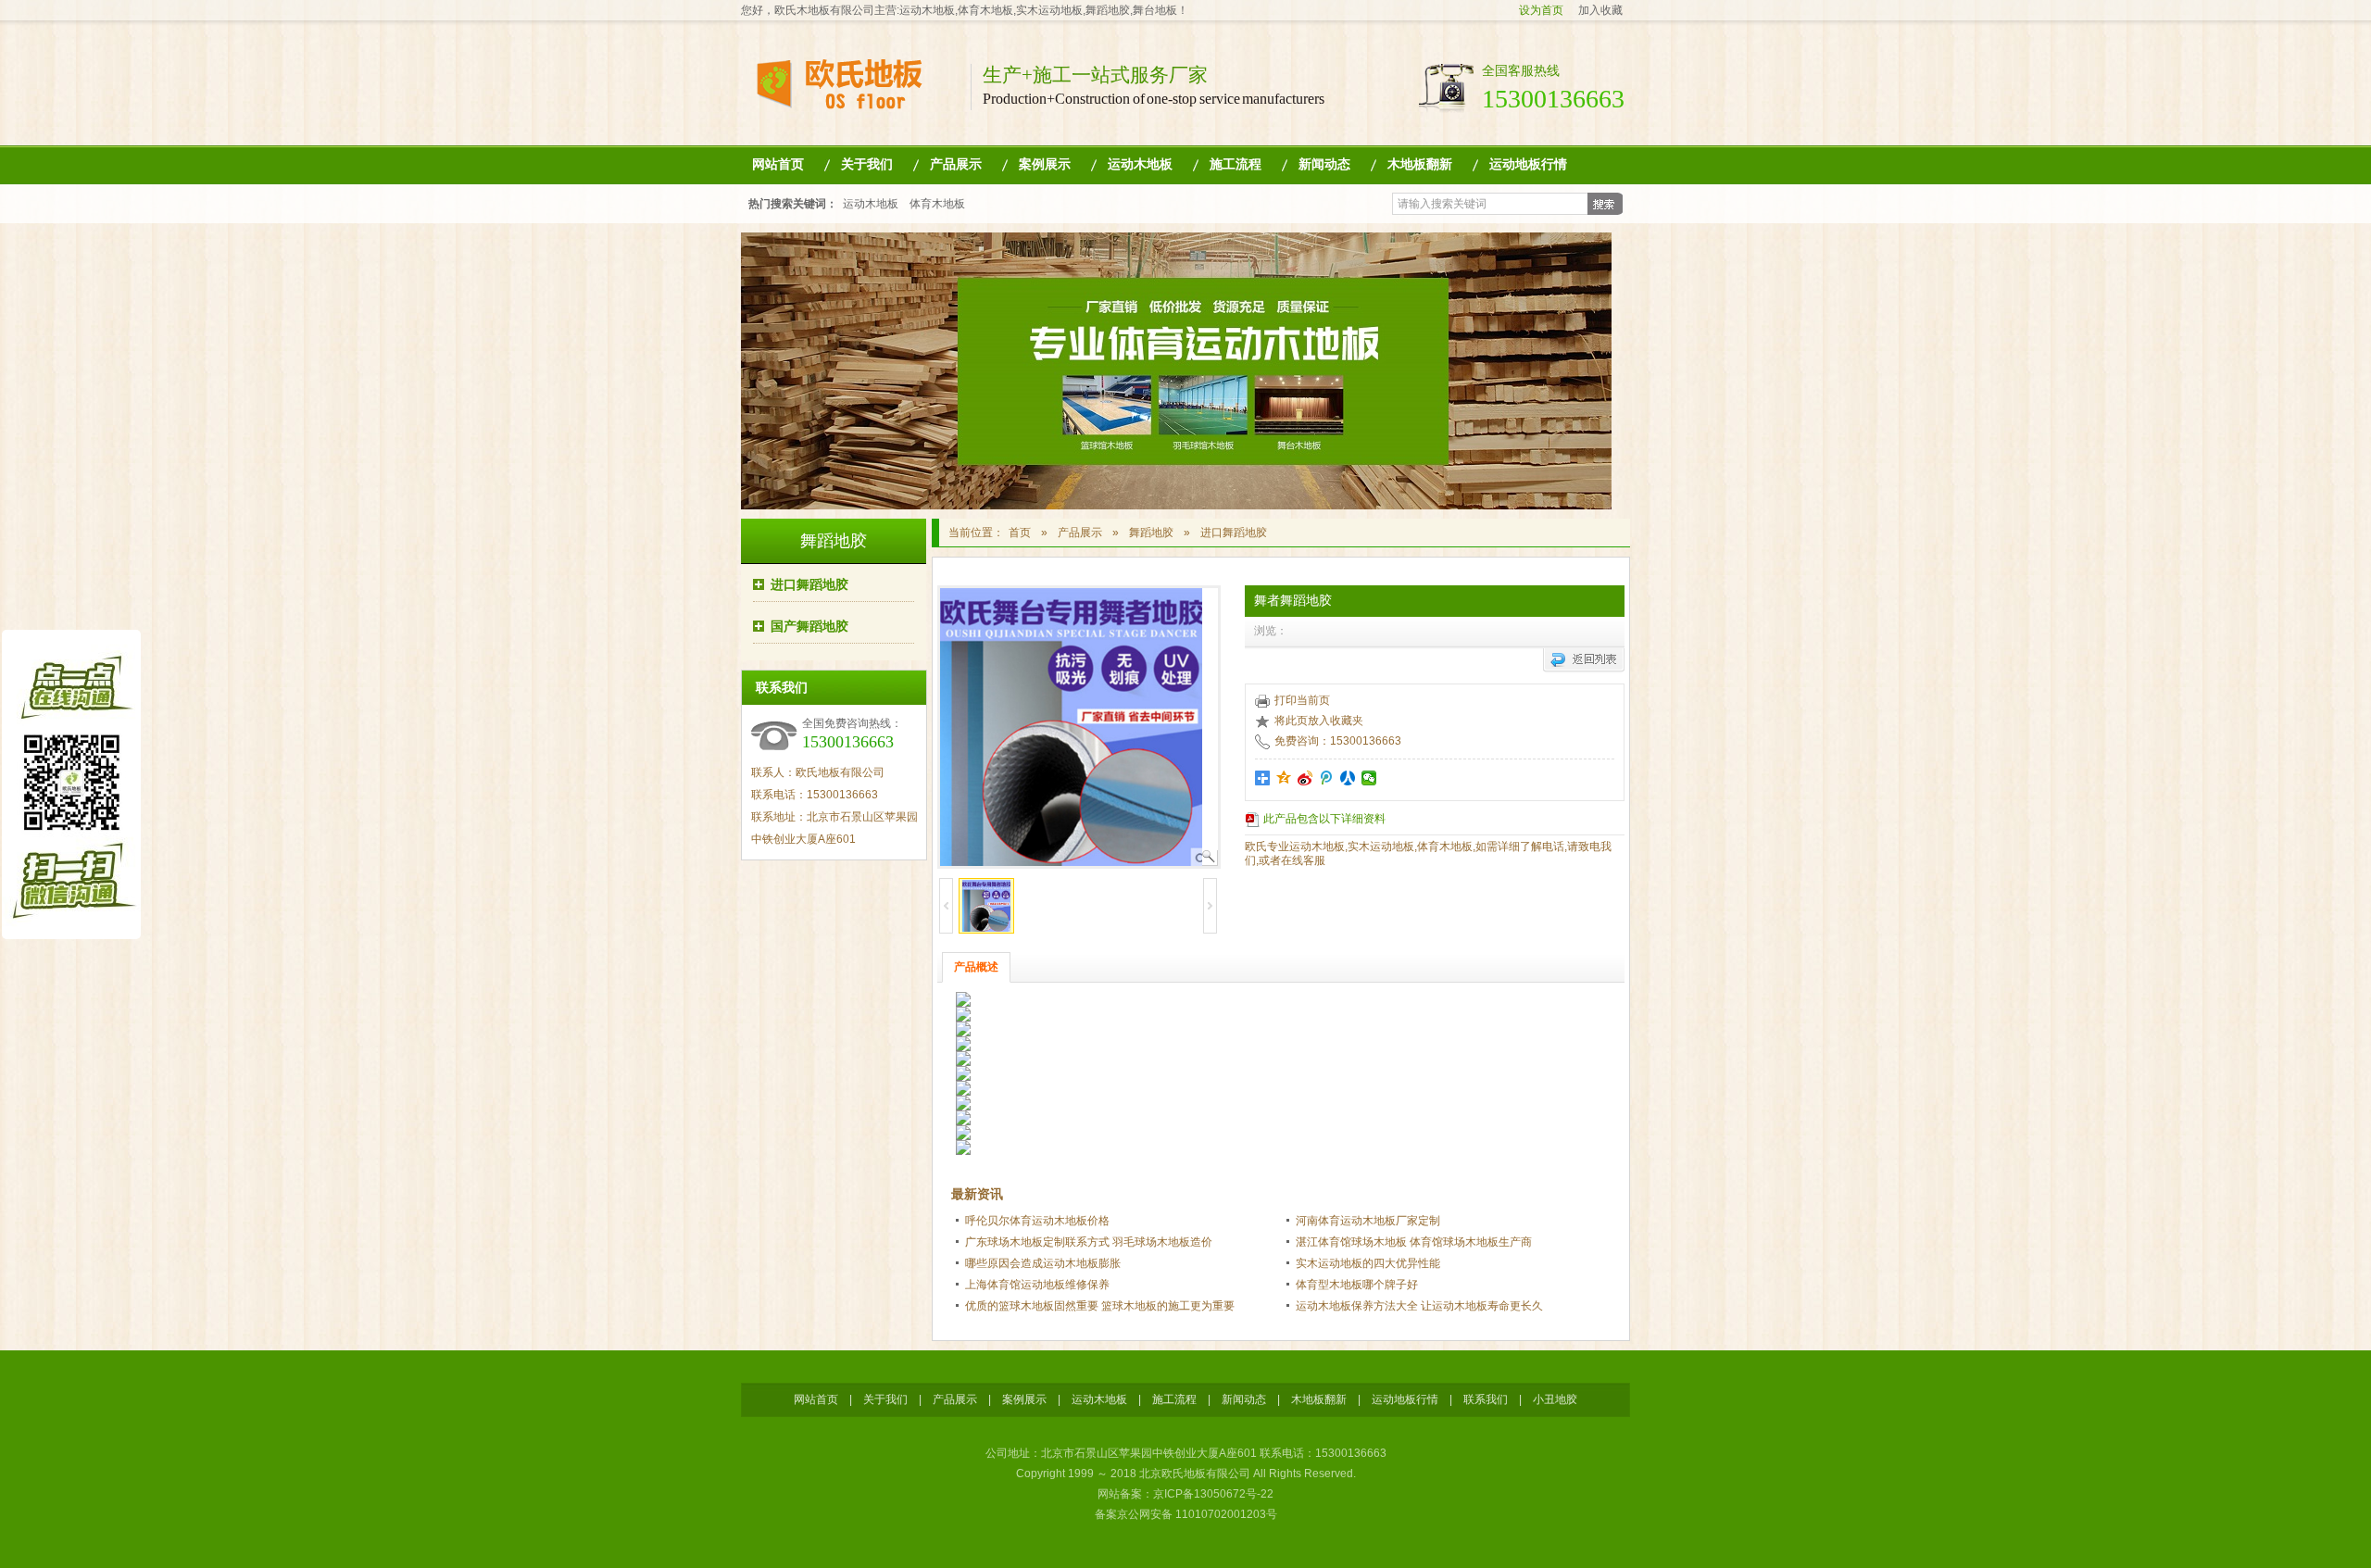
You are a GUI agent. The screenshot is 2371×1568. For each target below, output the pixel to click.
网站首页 (778, 164)
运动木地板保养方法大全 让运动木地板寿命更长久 (1419, 1306)
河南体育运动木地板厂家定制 (1368, 1221)
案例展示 (1045, 164)
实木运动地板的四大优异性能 (1368, 1263)
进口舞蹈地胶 (809, 584)
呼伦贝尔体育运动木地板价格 (1037, 1221)
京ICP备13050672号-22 (1213, 1494)
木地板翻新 (1420, 164)
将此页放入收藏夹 (1319, 721)
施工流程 (1236, 164)
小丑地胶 (1555, 1399)
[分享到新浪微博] (1305, 778)
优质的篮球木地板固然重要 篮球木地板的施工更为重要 (1100, 1306)
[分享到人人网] (1348, 778)
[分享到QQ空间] (1284, 778)
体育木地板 (937, 204)
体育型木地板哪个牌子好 (1357, 1285)
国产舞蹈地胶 (809, 626)
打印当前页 (1302, 700)
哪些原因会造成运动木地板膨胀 (1043, 1263)
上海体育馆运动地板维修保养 (1037, 1285)
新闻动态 (1324, 164)
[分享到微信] (1369, 778)
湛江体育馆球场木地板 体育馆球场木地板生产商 (1414, 1242)
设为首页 (1541, 10)
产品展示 (956, 164)
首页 (1020, 533)
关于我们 (867, 164)
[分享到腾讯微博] (1327, 778)
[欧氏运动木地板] (1176, 506)
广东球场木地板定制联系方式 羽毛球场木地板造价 (1089, 1242)
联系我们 (1486, 1399)
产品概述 (976, 967)
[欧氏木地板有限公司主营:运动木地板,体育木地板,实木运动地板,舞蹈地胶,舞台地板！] (853, 100)
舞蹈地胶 (834, 541)
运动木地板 (1140, 164)
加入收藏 (1600, 10)
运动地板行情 (1528, 164)
